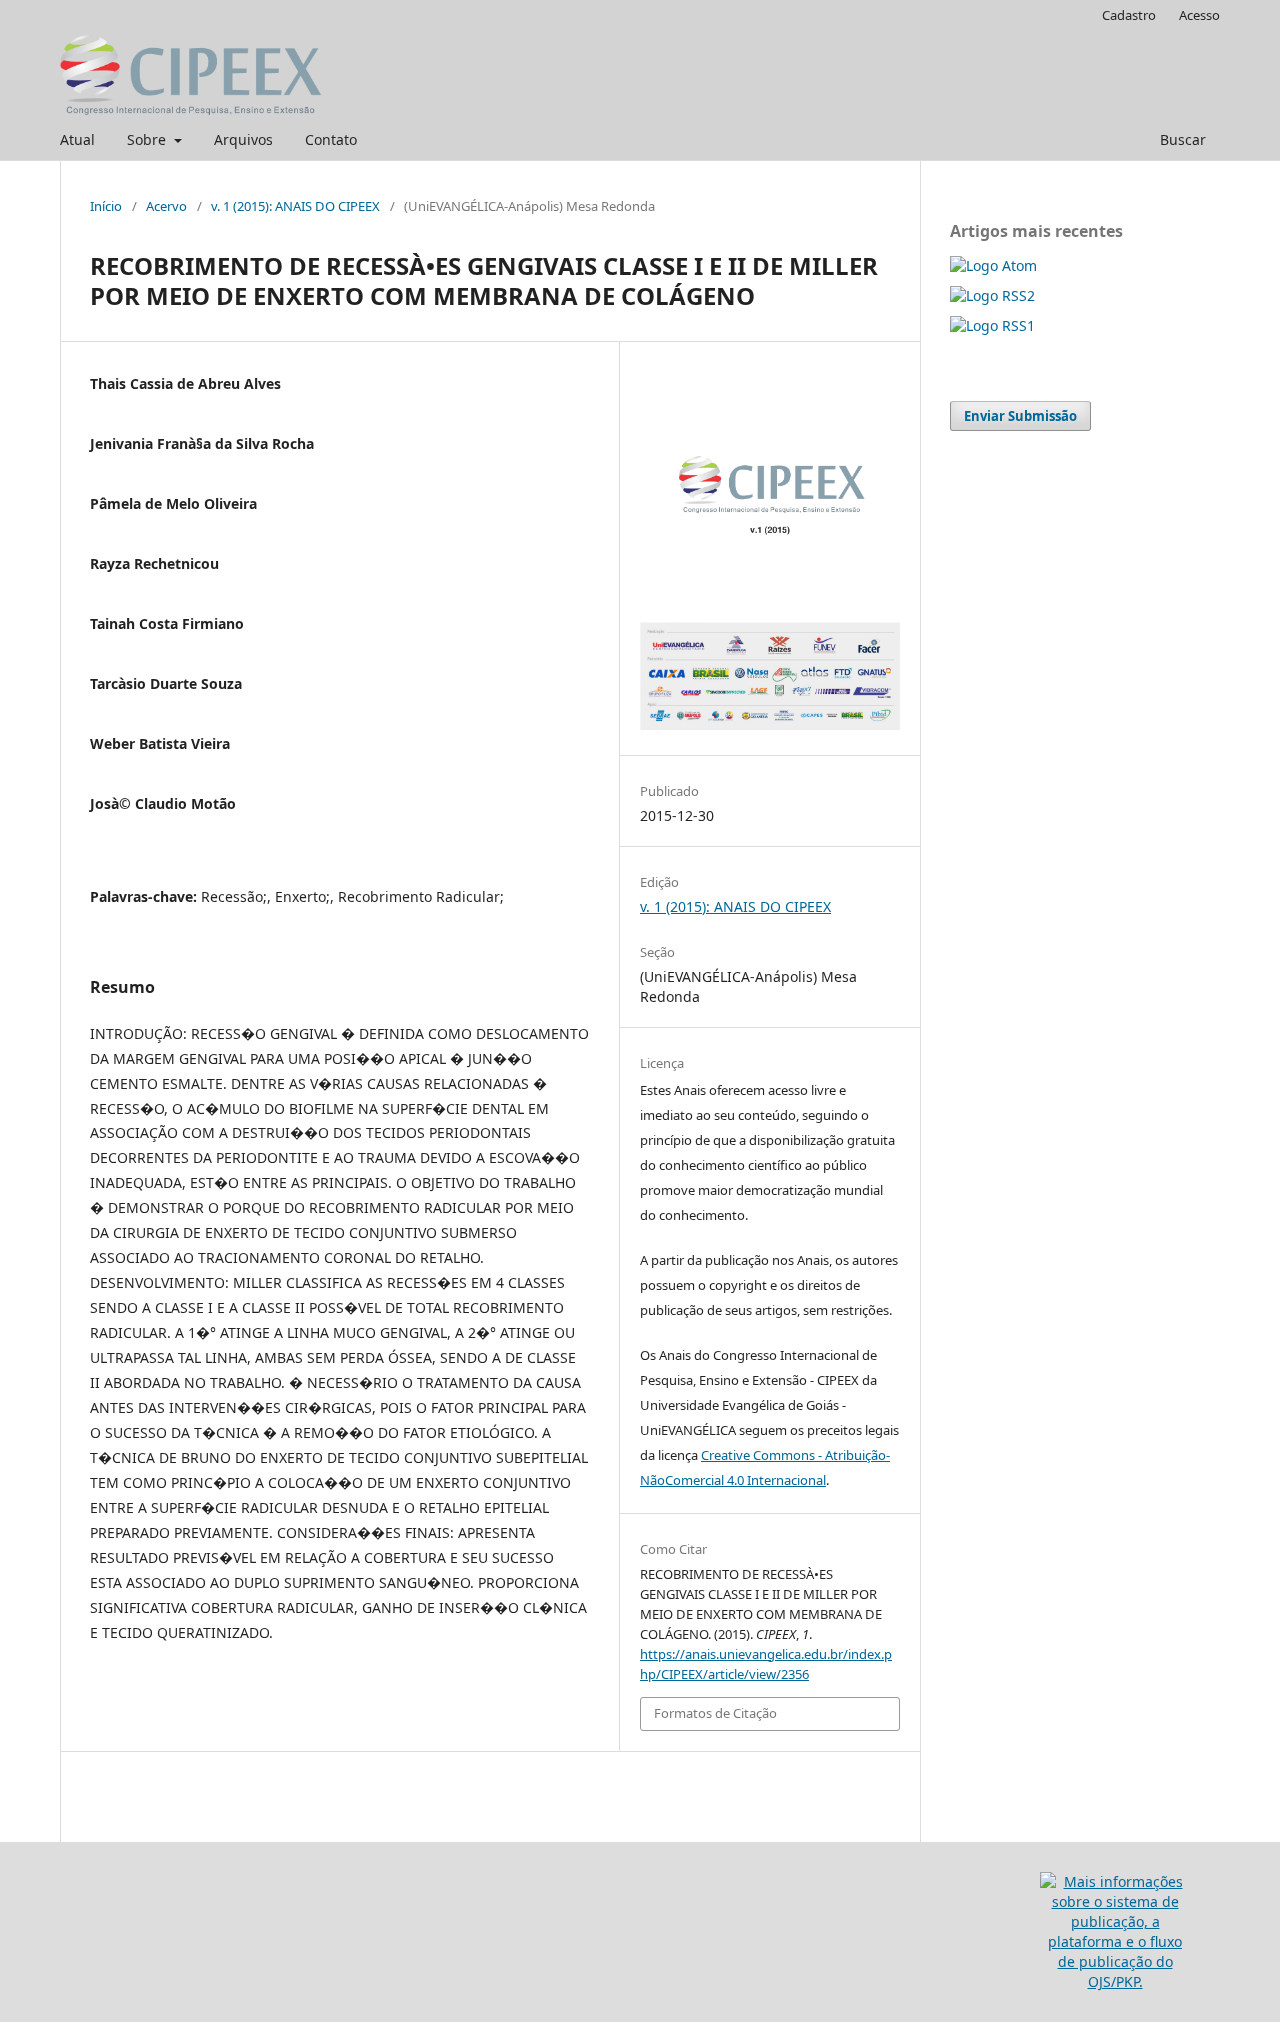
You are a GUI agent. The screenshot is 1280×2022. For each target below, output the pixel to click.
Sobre (148, 139)
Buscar (1183, 139)
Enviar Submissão (1020, 416)
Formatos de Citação (715, 1713)
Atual (77, 139)
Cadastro (1129, 15)
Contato (331, 139)
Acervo (166, 206)
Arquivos (243, 139)
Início (106, 206)
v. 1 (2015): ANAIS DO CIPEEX (295, 206)
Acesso (1199, 15)
